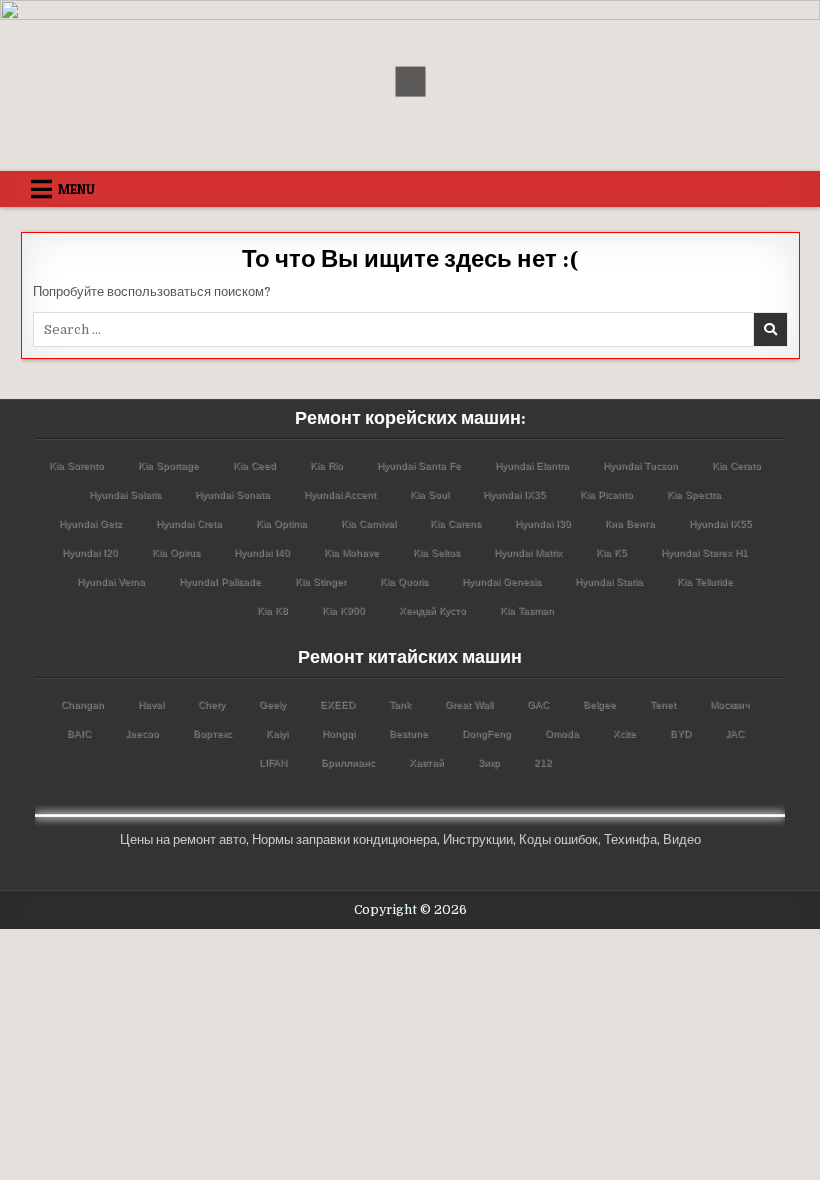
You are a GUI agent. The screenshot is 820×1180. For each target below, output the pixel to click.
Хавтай (426, 762)
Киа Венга (630, 523)
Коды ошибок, (560, 839)
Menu (76, 189)
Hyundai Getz (90, 523)
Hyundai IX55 (720, 523)
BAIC (79, 733)
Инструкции (478, 839)
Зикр (489, 762)
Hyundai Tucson (640, 465)
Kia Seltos (436, 552)
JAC (734, 733)
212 (543, 762)
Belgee (599, 704)
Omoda (562, 733)
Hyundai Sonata (232, 494)
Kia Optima (281, 523)
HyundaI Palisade (220, 581)
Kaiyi (277, 733)
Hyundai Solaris (125, 494)
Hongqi (338, 733)
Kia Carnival (368, 523)
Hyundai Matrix (528, 552)
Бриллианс (348, 762)
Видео (682, 839)
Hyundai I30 (543, 523)
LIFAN (273, 762)
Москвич (729, 704)
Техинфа (630, 839)
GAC (538, 704)
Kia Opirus (176, 552)
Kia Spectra (694, 494)
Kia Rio (326, 465)
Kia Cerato (736, 465)
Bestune (408, 733)
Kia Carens (455, 523)
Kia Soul (429, 494)
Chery (211, 704)
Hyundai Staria (609, 581)
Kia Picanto (606, 494)
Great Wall (469, 704)
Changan (82, 704)
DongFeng (486, 733)
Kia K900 (343, 610)
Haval (151, 704)
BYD (680, 733)
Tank (400, 704)
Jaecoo (142, 733)
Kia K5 (611, 552)
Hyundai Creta (189, 523)
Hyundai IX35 (514, 494)
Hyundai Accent (340, 494)
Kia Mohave (351, 552)
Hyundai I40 (262, 552)
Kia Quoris (404, 581)
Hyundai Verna (111, 581)
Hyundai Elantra (532, 465)
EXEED (337, 704)
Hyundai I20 (90, 552)
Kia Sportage (168, 465)
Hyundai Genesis (501, 581)
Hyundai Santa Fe (419, 465)
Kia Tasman (527, 610)
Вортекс (212, 733)
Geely (272, 704)
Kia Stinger (320, 581)
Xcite (624, 733)
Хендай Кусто (432, 610)
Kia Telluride (705, 581)
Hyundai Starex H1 (704, 552)
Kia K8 (272, 610)
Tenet (663, 704)
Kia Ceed (254, 465)
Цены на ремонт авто (183, 839)
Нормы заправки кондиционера (344, 839)
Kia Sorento (76, 465)
